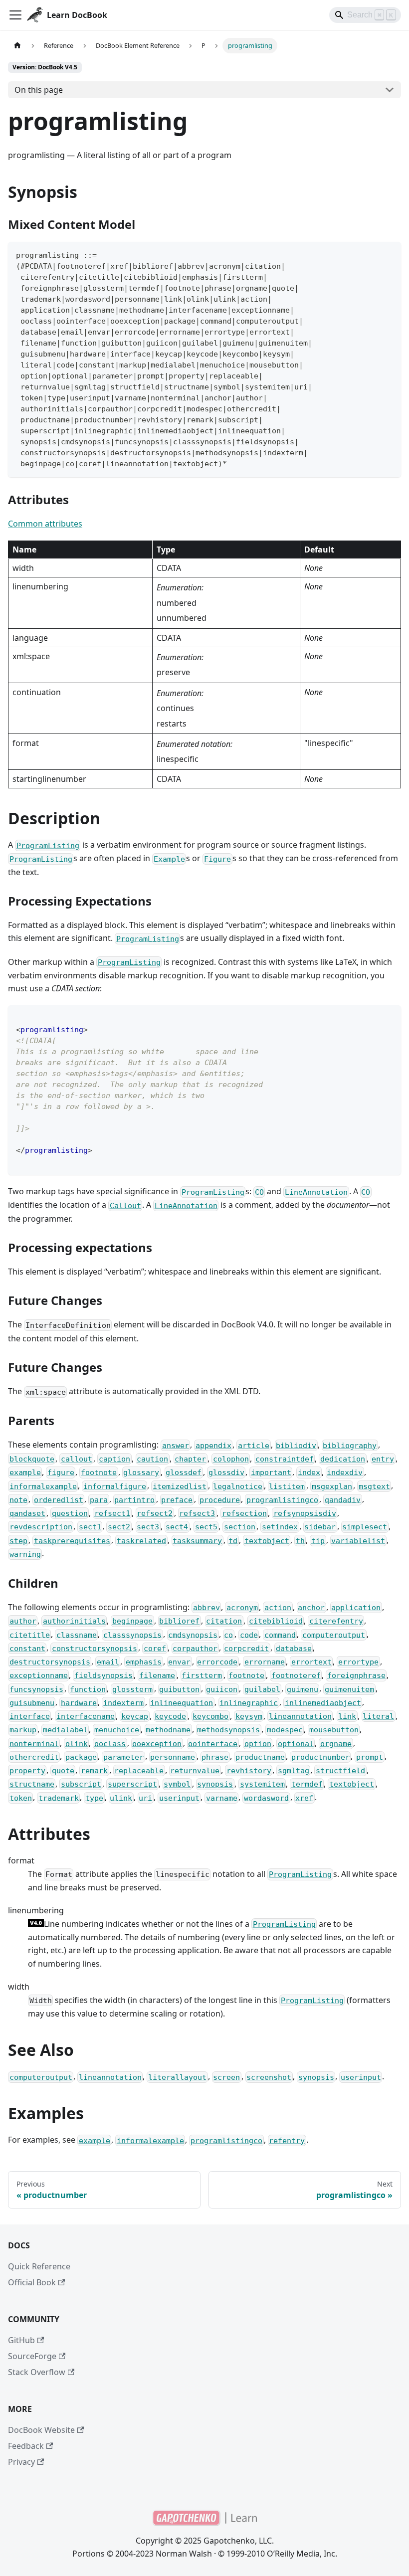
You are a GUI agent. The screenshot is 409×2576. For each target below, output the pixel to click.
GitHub (21, 2340)
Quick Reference (39, 2266)
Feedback (26, 2446)
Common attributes (45, 524)
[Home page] (17, 46)
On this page (39, 90)
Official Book (32, 2282)
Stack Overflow (37, 2372)
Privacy (21, 2462)
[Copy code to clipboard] (389, 254)
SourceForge (32, 2356)
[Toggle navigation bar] (15, 15)
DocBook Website (41, 2430)
